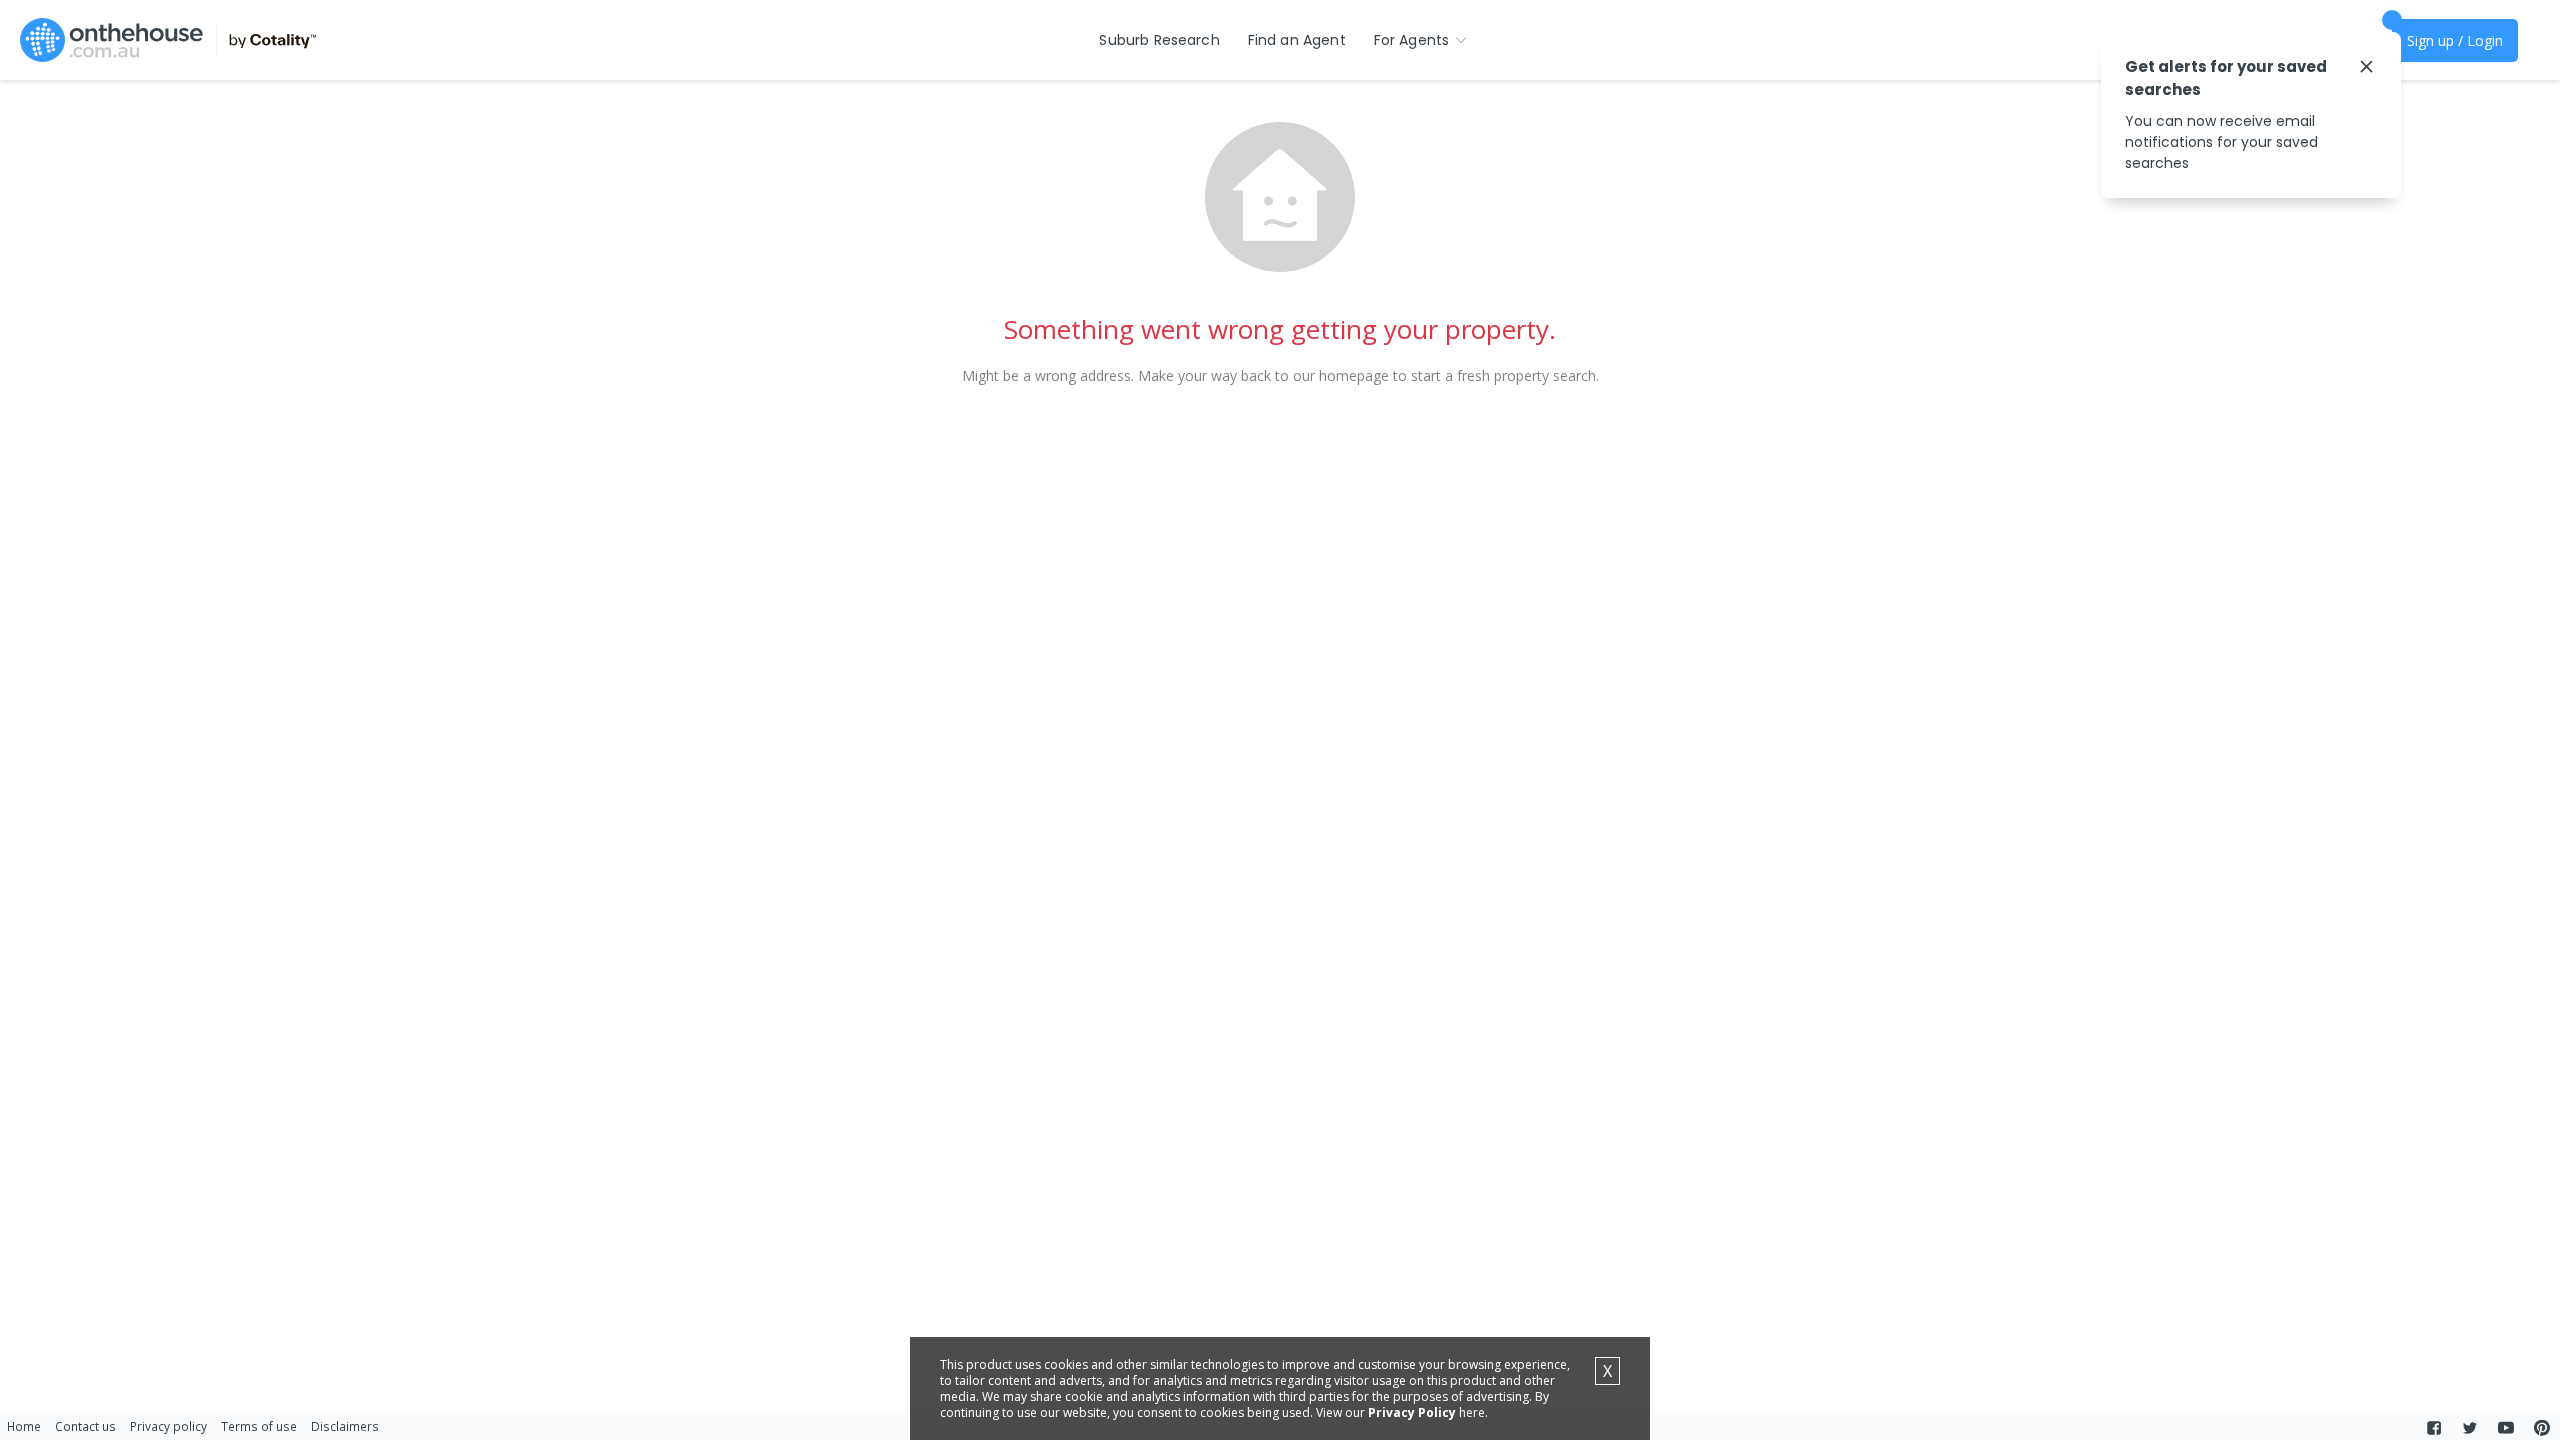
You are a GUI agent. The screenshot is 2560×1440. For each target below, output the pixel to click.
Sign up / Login (2455, 40)
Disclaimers (345, 1426)
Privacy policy (168, 1426)
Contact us (85, 1426)
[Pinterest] (2542, 1428)
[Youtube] (2506, 1428)
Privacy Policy (1412, 1412)
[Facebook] (2434, 1428)
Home (24, 1426)
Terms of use (259, 1426)
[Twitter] (2470, 1428)
